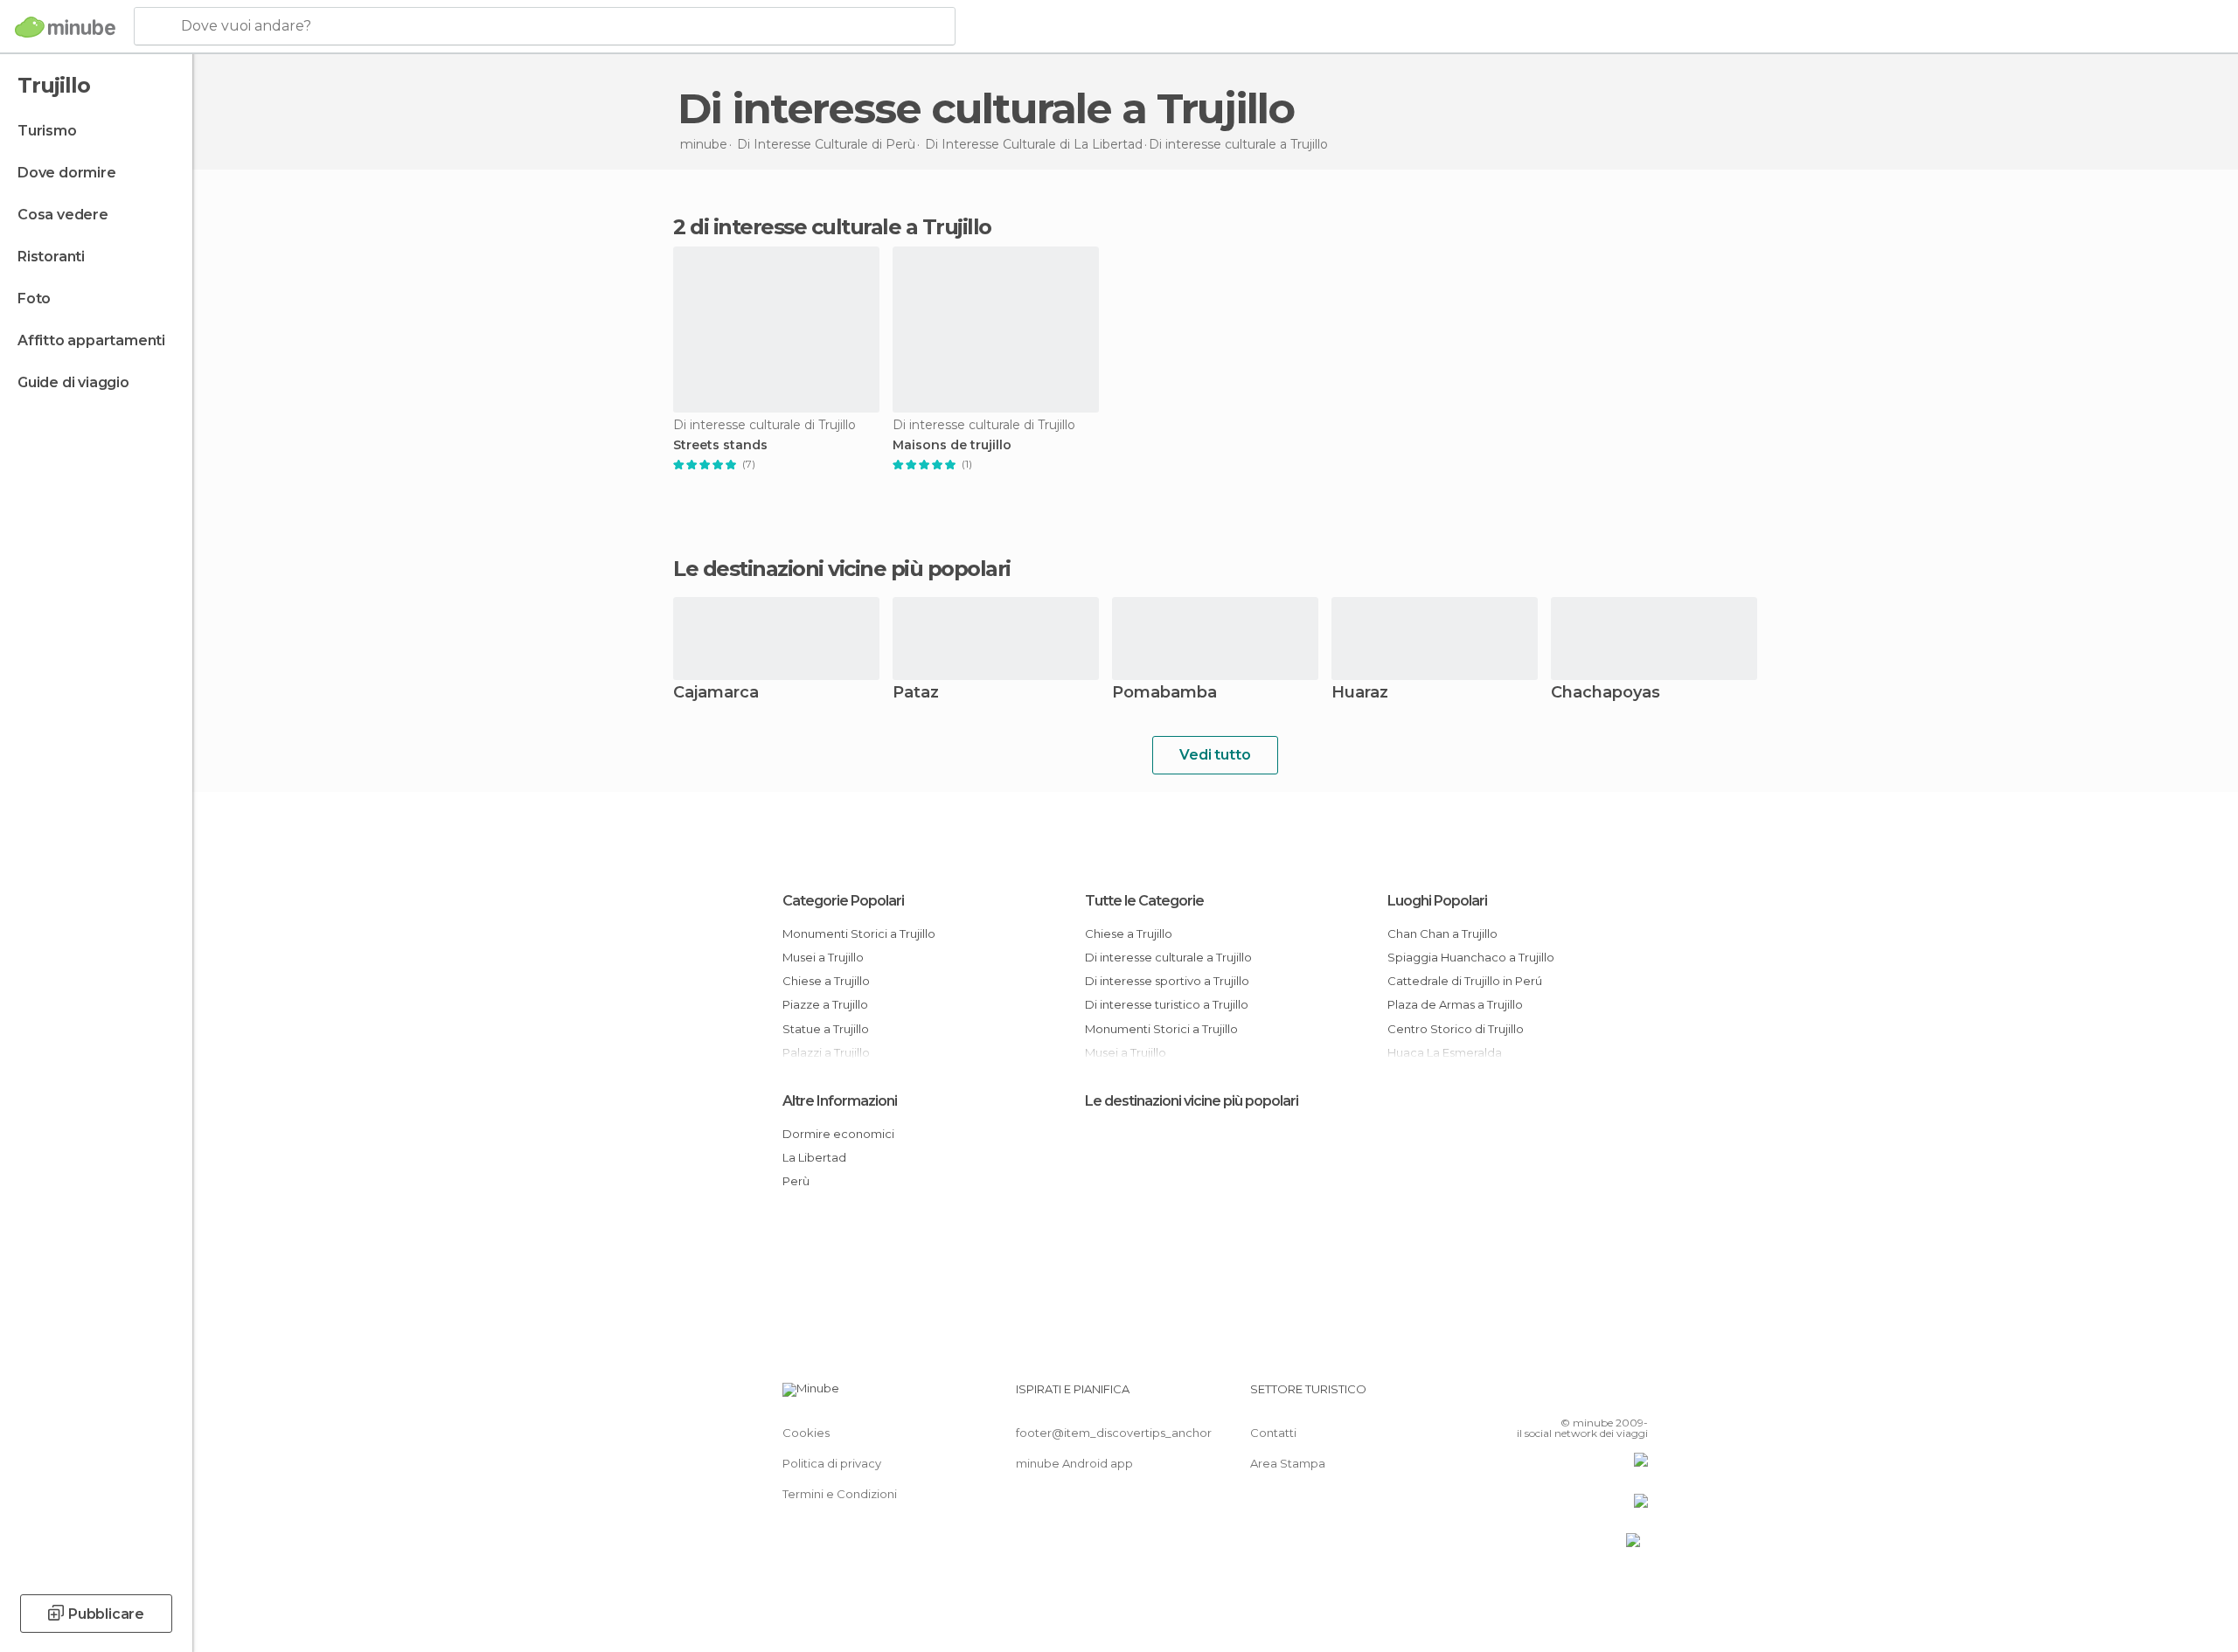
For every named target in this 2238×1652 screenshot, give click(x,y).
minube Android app (1074, 1463)
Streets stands (720, 445)
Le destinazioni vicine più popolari (842, 569)
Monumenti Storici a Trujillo (859, 934)
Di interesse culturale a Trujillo (1168, 957)
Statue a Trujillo (826, 1029)
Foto (34, 298)
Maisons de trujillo (952, 445)
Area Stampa (1288, 1463)
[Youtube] (1635, 1396)
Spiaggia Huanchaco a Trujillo (1471, 957)
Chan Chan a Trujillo (1442, 934)
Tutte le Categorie (1144, 901)
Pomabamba (1164, 694)
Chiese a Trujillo (826, 981)
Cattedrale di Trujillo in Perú (1465, 981)
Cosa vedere (63, 215)
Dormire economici (838, 1134)
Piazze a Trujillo (825, 1004)
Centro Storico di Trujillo (1456, 1029)
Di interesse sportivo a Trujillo (1167, 981)
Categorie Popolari (843, 901)
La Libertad (814, 1157)
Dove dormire (67, 173)
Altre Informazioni (840, 1101)
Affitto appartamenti (91, 340)
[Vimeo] (1606, 1396)
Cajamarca (716, 694)
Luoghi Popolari (1437, 901)
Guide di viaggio (73, 382)
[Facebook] (1548, 1396)
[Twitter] (1577, 1396)
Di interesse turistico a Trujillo (1167, 1004)
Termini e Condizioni (840, 1494)
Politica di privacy (832, 1463)
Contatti (1273, 1433)
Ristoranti (51, 257)
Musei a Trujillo (823, 957)
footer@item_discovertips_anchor (1114, 1433)
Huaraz (1360, 694)
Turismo (47, 131)
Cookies (806, 1433)
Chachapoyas (1606, 694)
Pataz (916, 694)
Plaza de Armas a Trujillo (1455, 1004)
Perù (796, 1181)
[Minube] (65, 27)
